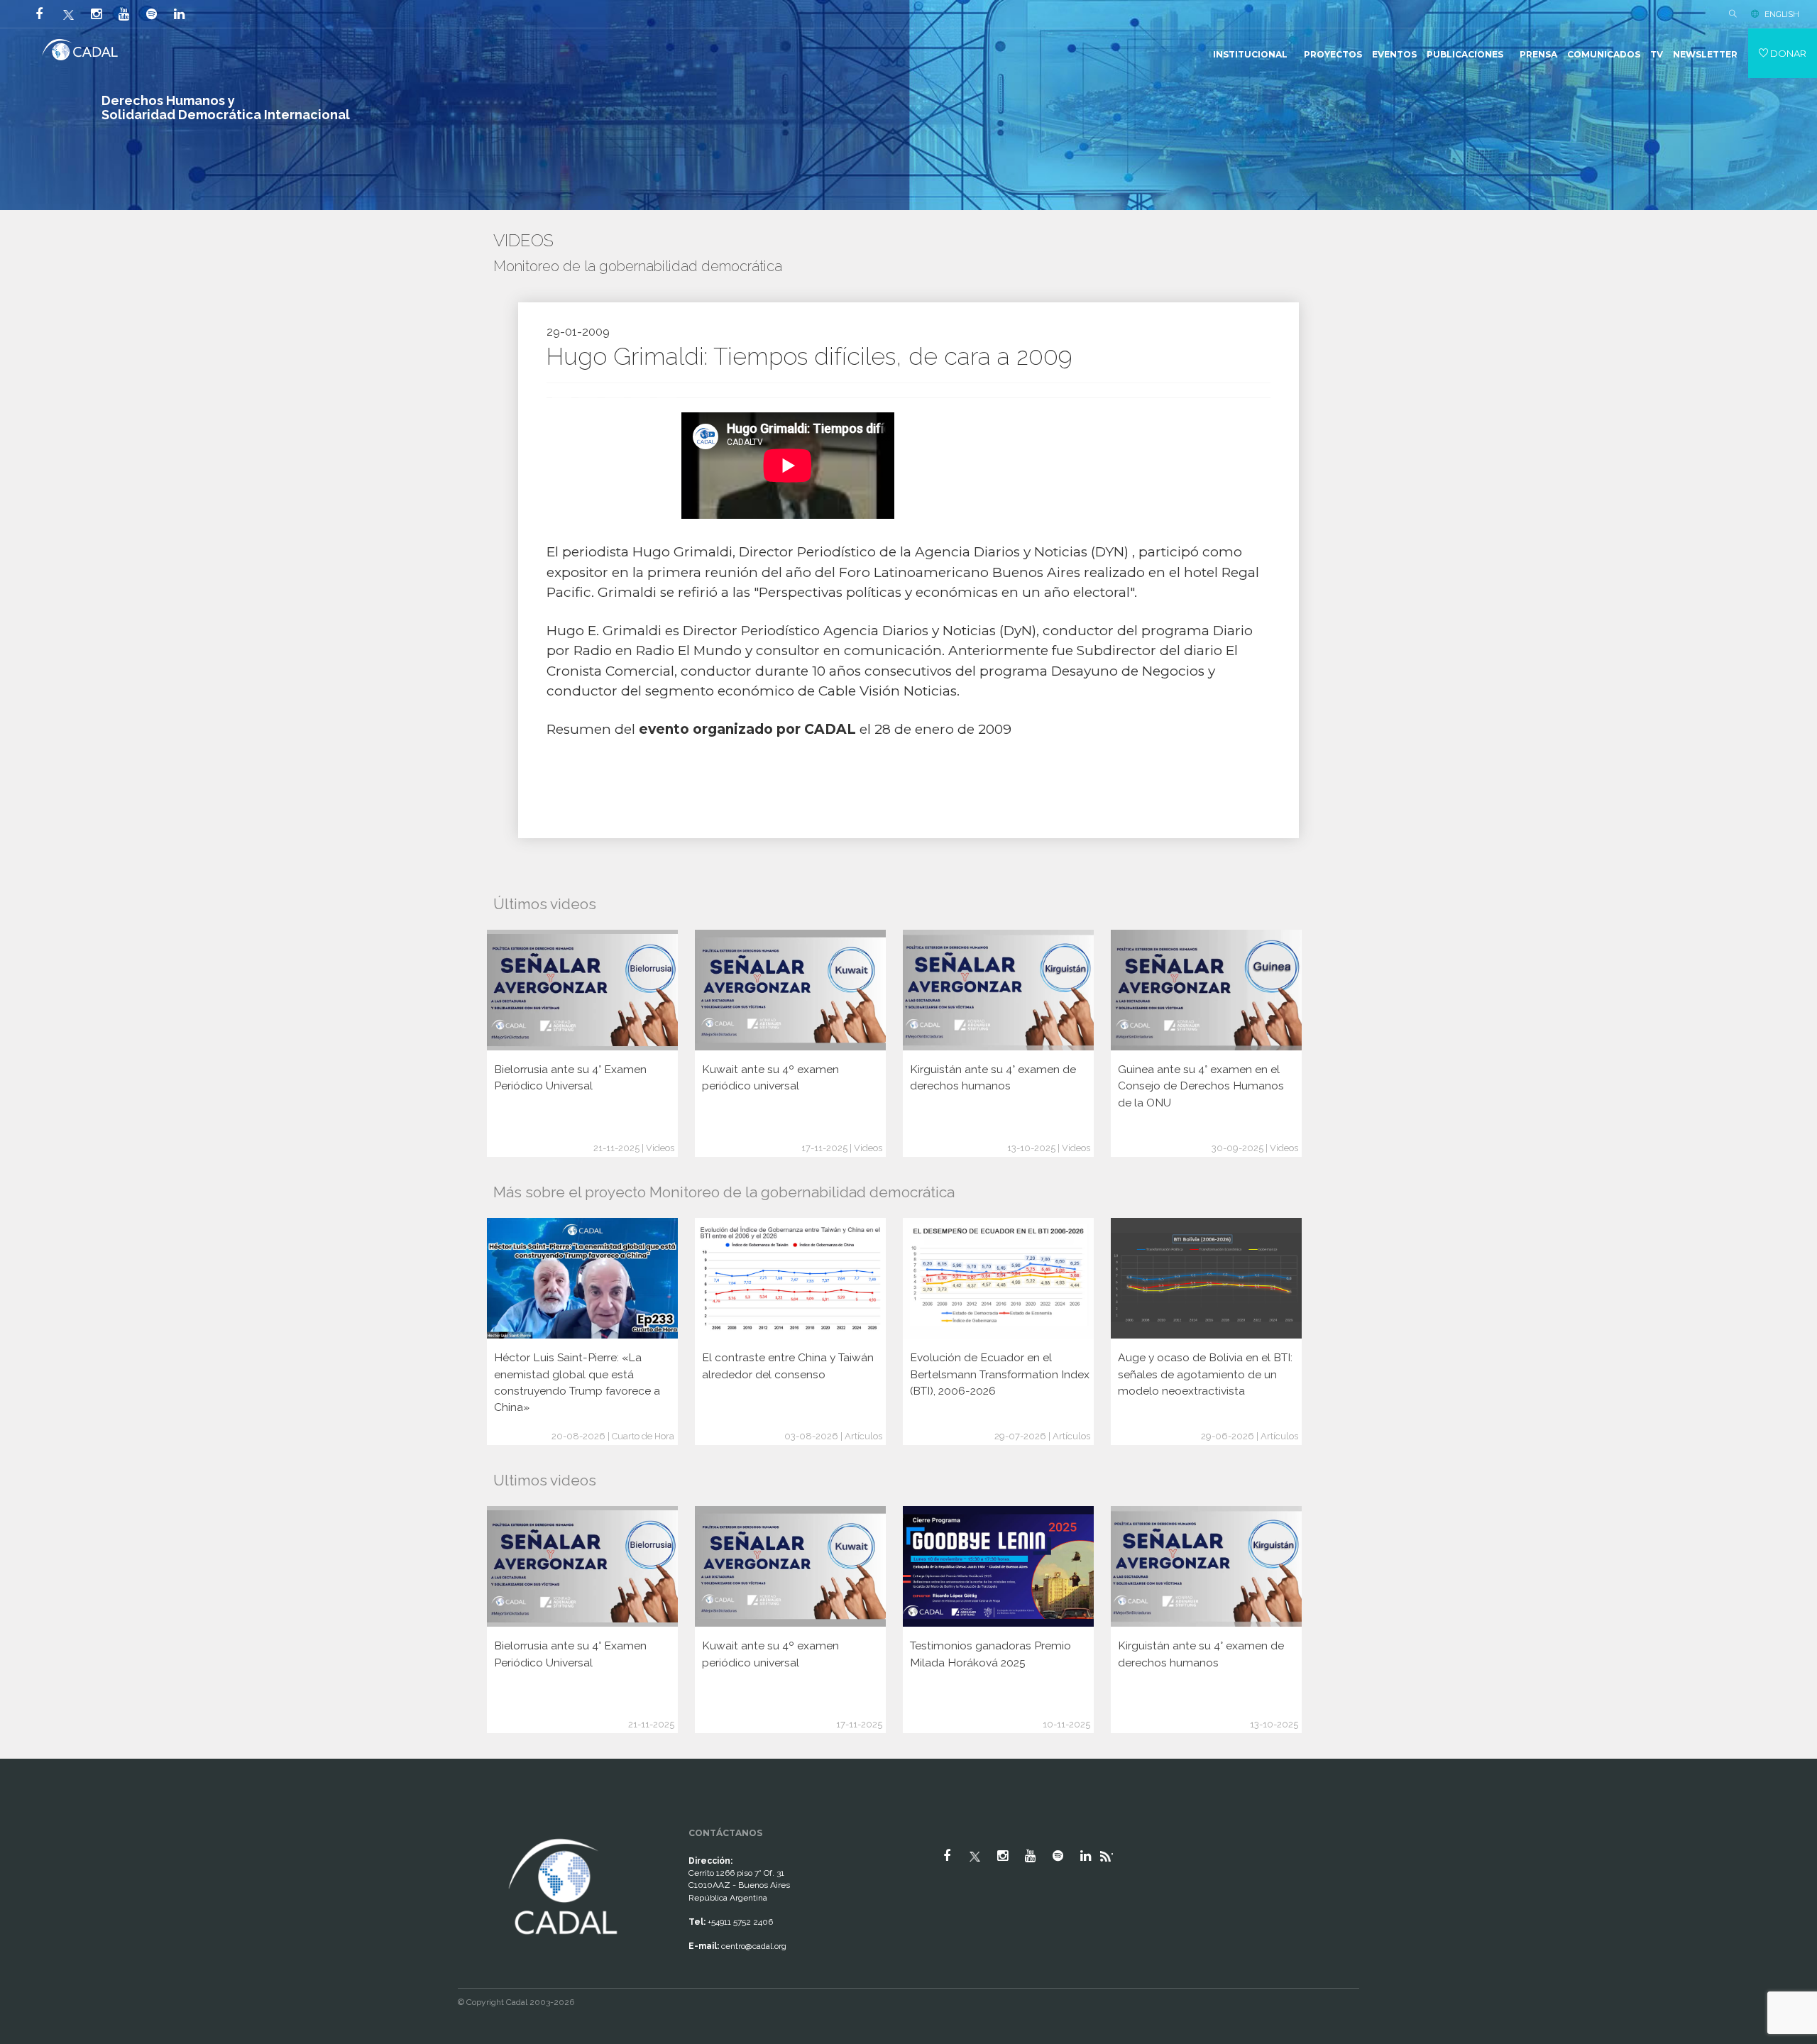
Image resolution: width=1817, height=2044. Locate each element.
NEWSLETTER (1705, 54)
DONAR (1787, 53)
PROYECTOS (1333, 54)
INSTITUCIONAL (1250, 54)
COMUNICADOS (1604, 54)
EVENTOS (1394, 54)
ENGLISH (1782, 14)
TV (1657, 54)
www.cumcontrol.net (27, 1823)
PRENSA (1538, 54)
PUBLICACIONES (1465, 54)
